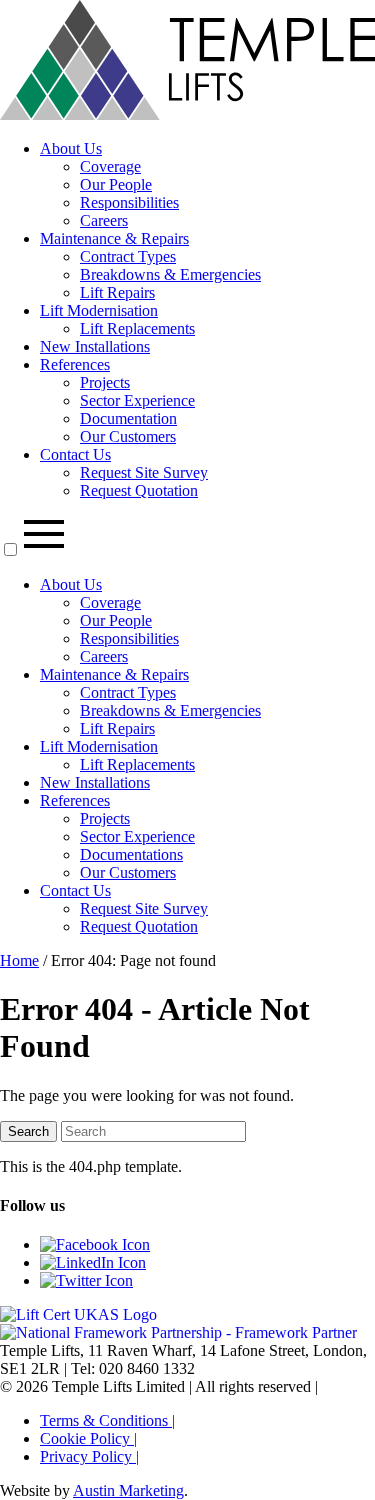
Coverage (110, 166)
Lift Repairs (117, 292)
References (75, 364)
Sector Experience (137, 400)
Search (28, 1131)
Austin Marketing (128, 1490)
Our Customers (128, 436)
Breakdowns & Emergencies (170, 274)
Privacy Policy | (89, 1456)
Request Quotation (139, 490)
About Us (71, 148)
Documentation (128, 418)
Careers (104, 220)
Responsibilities (129, 202)
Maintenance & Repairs (114, 238)
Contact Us (75, 454)
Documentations (131, 854)
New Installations (95, 346)
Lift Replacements (137, 328)
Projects (105, 382)
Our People (116, 184)
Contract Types (128, 256)
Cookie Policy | (88, 1438)
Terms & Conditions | (107, 1420)
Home (19, 960)
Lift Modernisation (99, 310)
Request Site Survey (144, 472)
